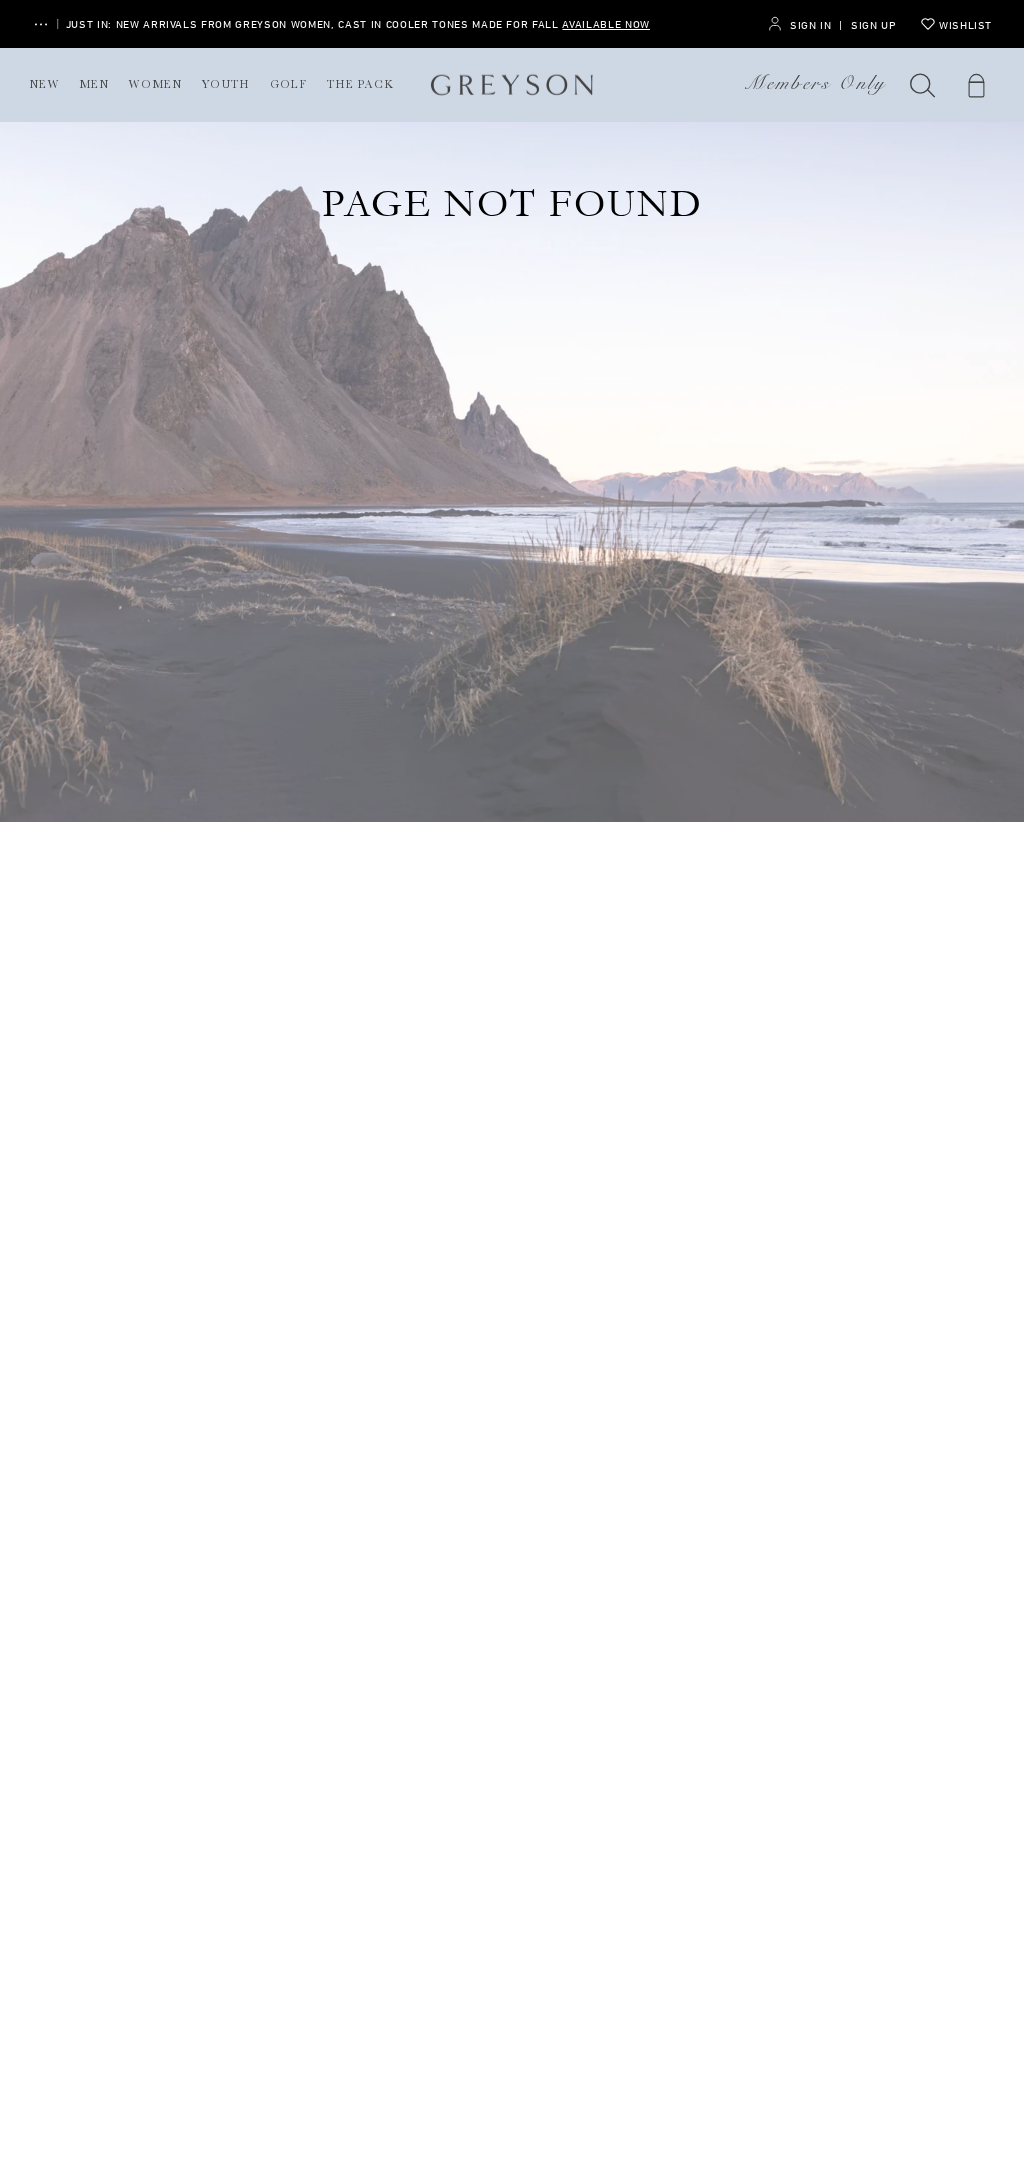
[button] (923, 85)
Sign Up (873, 24)
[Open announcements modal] (41, 24)
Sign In (810, 24)
